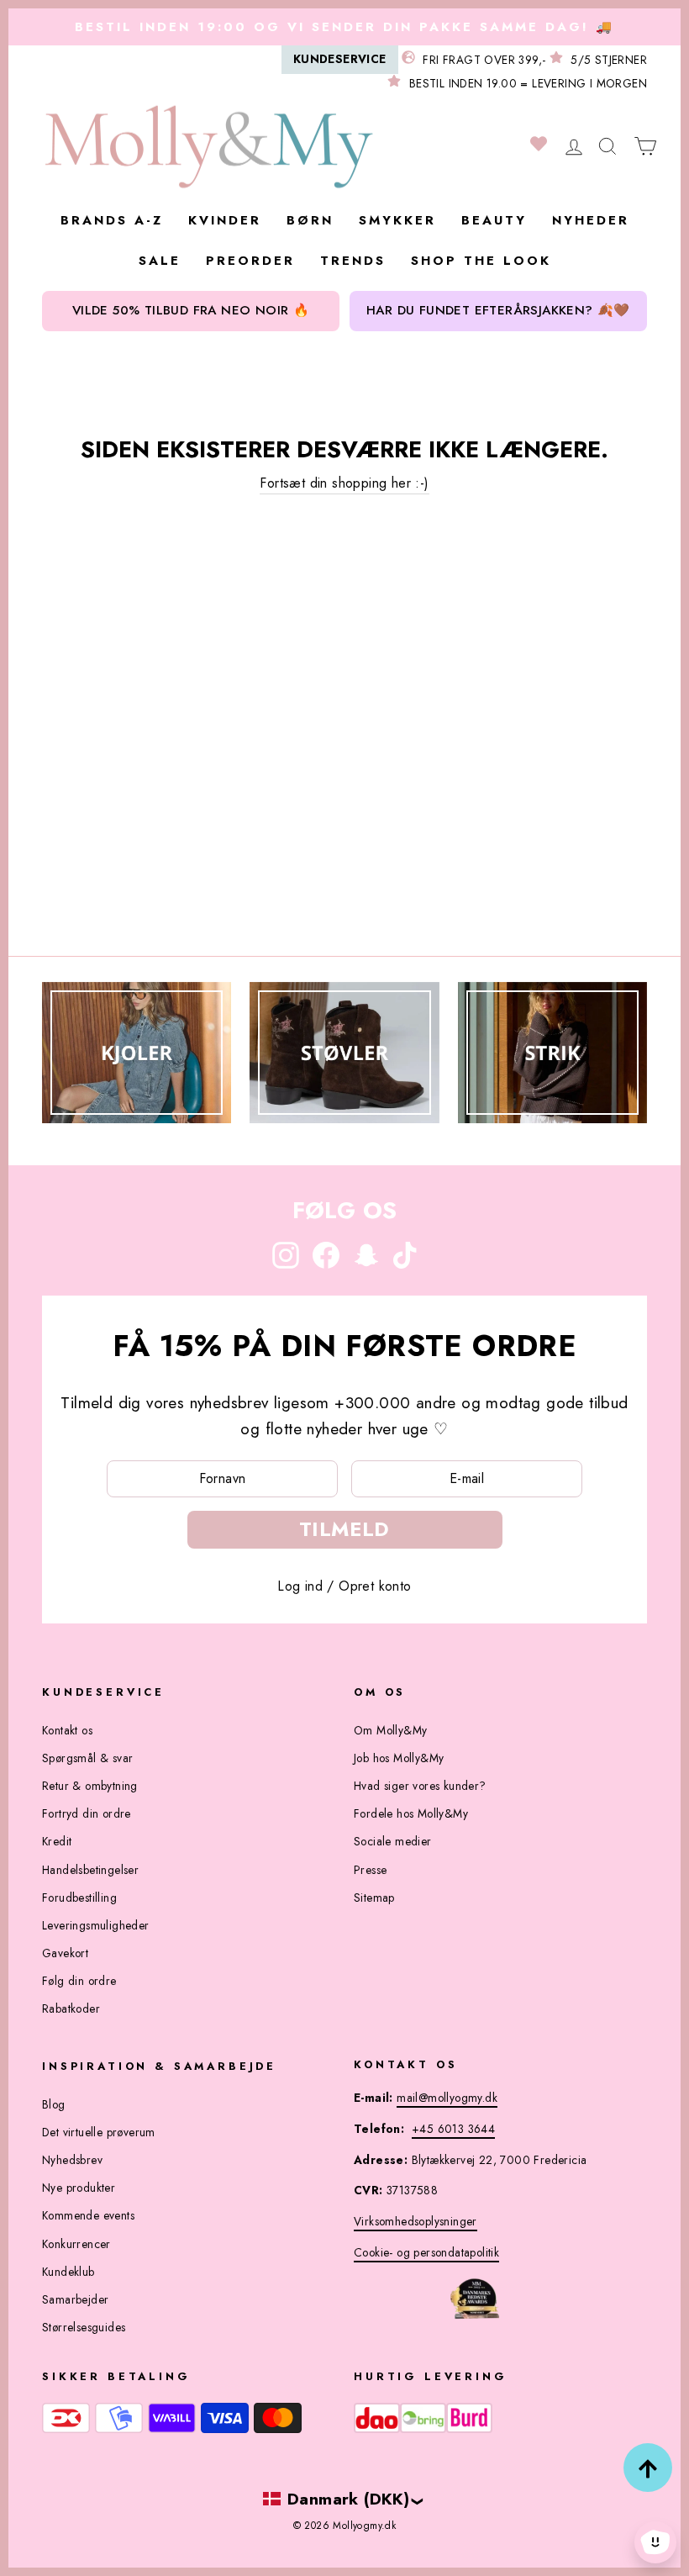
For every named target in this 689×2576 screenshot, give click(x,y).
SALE (160, 261)
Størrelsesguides (84, 2327)
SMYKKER (397, 220)
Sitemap (374, 1898)
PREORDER (250, 261)
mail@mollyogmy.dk (447, 2098)
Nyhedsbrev (72, 2160)
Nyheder (591, 220)
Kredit (57, 1841)
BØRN (310, 220)
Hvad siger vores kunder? (420, 1786)
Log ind (300, 1586)
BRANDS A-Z (112, 220)
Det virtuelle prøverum (99, 2132)
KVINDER (225, 220)
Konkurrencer (76, 2244)
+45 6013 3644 (453, 2129)
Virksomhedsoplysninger (416, 2221)
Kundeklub (68, 2272)
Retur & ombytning (90, 1786)
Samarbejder (75, 2299)
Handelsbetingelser (90, 1870)
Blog (54, 2104)
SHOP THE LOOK (481, 261)
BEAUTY (494, 220)
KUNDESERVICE (340, 59)
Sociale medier (393, 1841)
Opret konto (375, 1586)
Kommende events (88, 2215)
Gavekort (65, 1953)
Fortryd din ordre (87, 1813)
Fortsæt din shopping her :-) (344, 483)
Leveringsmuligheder (96, 1925)
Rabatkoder (71, 2009)
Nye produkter (79, 2188)
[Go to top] (648, 2468)
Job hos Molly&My (399, 1758)
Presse (370, 1870)
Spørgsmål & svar (87, 1758)
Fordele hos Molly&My (411, 1813)
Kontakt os (67, 1730)
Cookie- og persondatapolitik (426, 2252)
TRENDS (353, 261)
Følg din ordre (79, 1981)
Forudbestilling (79, 1898)
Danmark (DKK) (348, 2499)
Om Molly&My (390, 1730)
